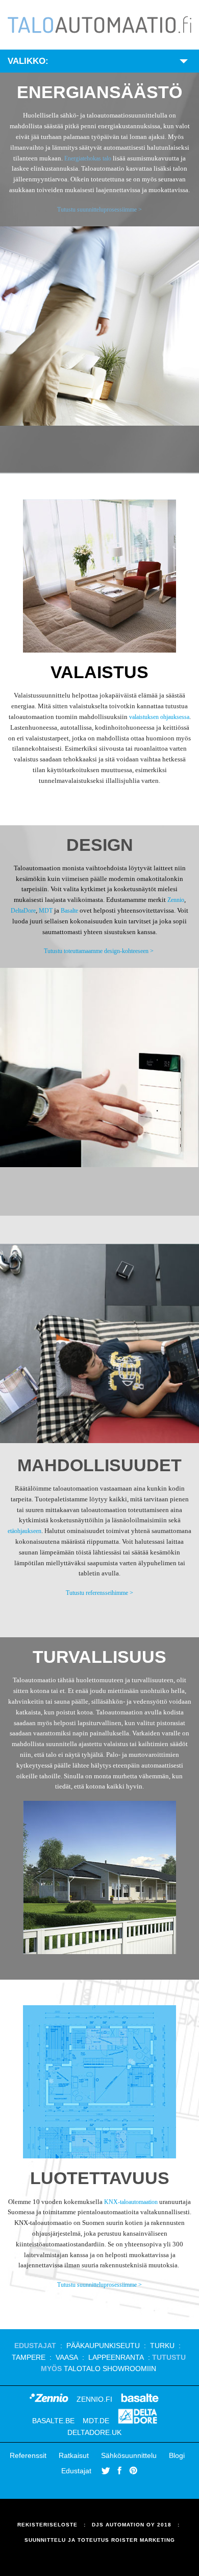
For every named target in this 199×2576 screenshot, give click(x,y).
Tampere (29, 2357)
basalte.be (53, 2421)
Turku (162, 2346)
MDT (46, 911)
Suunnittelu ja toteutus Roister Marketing (100, 2540)
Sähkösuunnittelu (129, 2455)
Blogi (177, 2455)
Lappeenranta (116, 2357)
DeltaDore (23, 911)
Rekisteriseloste (47, 2525)
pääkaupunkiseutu (104, 2346)
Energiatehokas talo (88, 158)
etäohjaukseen (24, 1531)
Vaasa (67, 2357)
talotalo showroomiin (110, 2369)
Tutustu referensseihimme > (99, 1593)
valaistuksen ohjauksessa (159, 717)
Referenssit (28, 2455)
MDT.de (96, 2421)
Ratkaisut (74, 2455)
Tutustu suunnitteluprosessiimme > (99, 210)
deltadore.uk (94, 2432)
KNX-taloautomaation (131, 2202)
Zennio (176, 900)
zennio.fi (94, 2399)
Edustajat (76, 2471)
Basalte (70, 911)
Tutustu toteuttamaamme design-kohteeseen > (99, 951)
